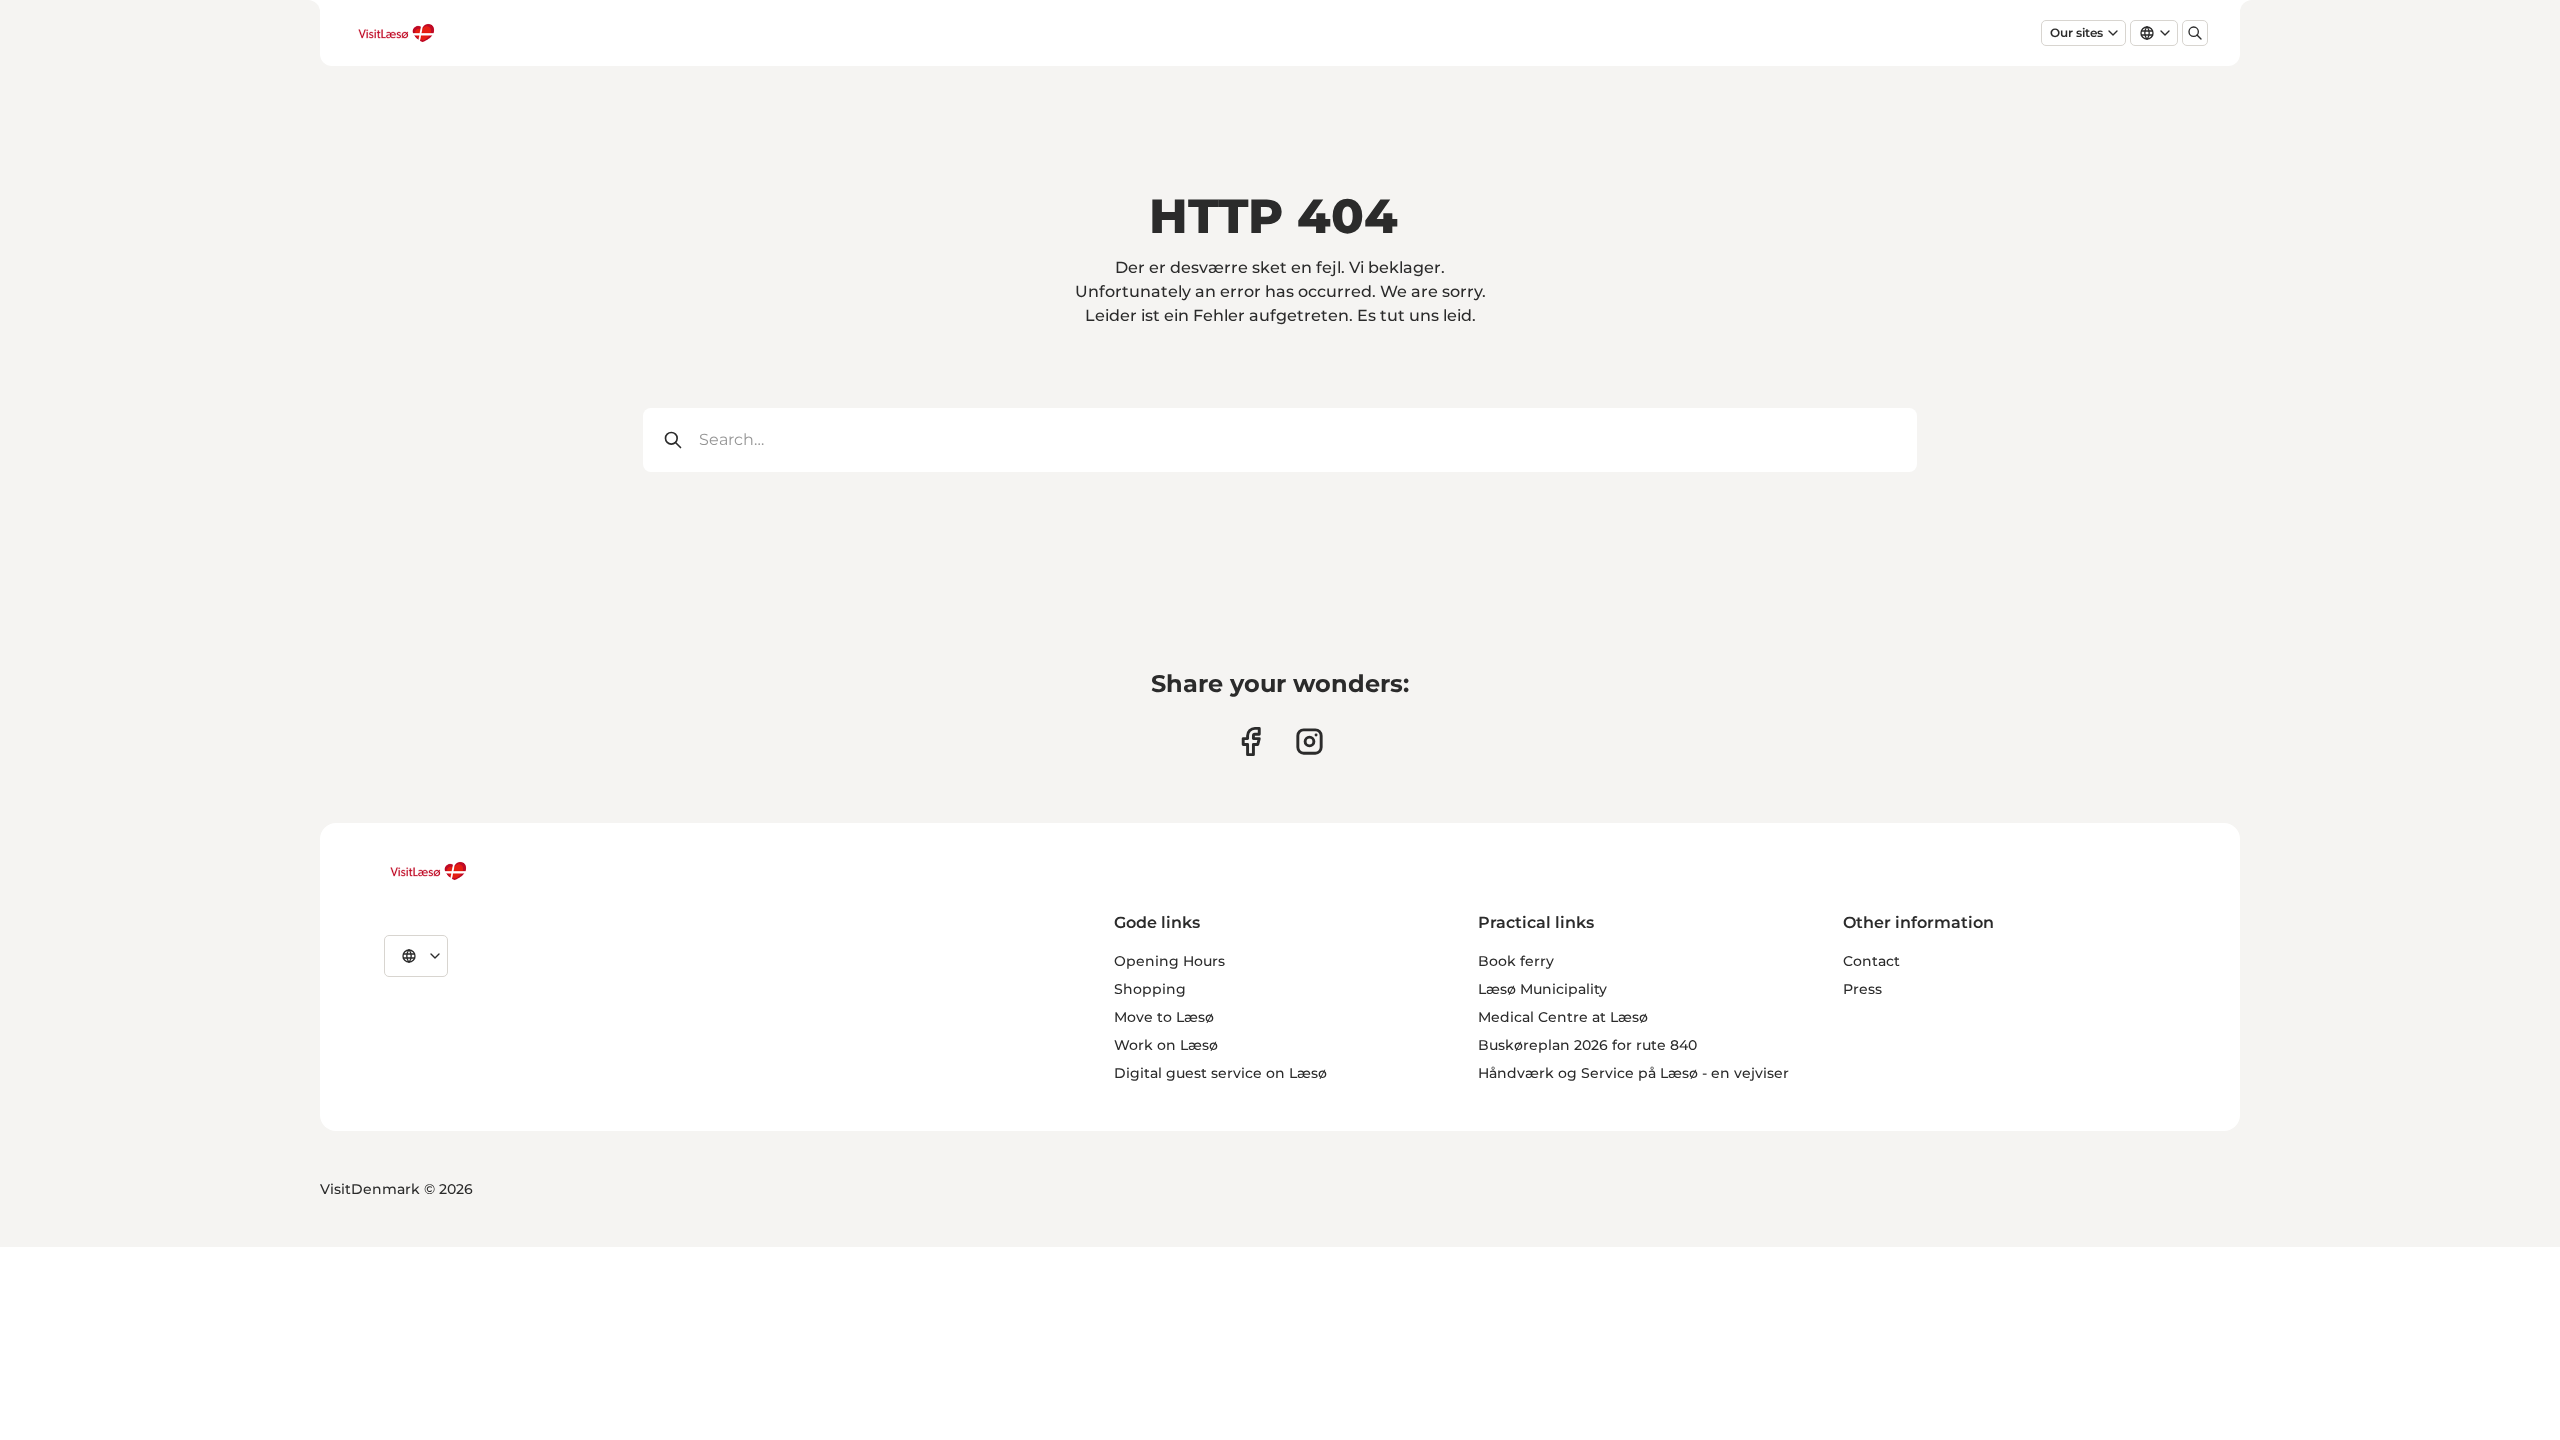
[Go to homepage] (396, 33)
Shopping (1150, 989)
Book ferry (1516, 961)
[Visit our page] (1250, 741)
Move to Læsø (1164, 1017)
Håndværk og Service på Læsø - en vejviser (1633, 1073)
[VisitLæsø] (428, 871)
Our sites (2076, 32)
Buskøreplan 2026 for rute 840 (1587, 1045)
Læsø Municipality (1542, 989)
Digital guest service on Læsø (1220, 1073)
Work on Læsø (1166, 1045)
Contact (1871, 961)
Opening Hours (1169, 961)
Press (1862, 989)
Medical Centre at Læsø (1563, 1017)
